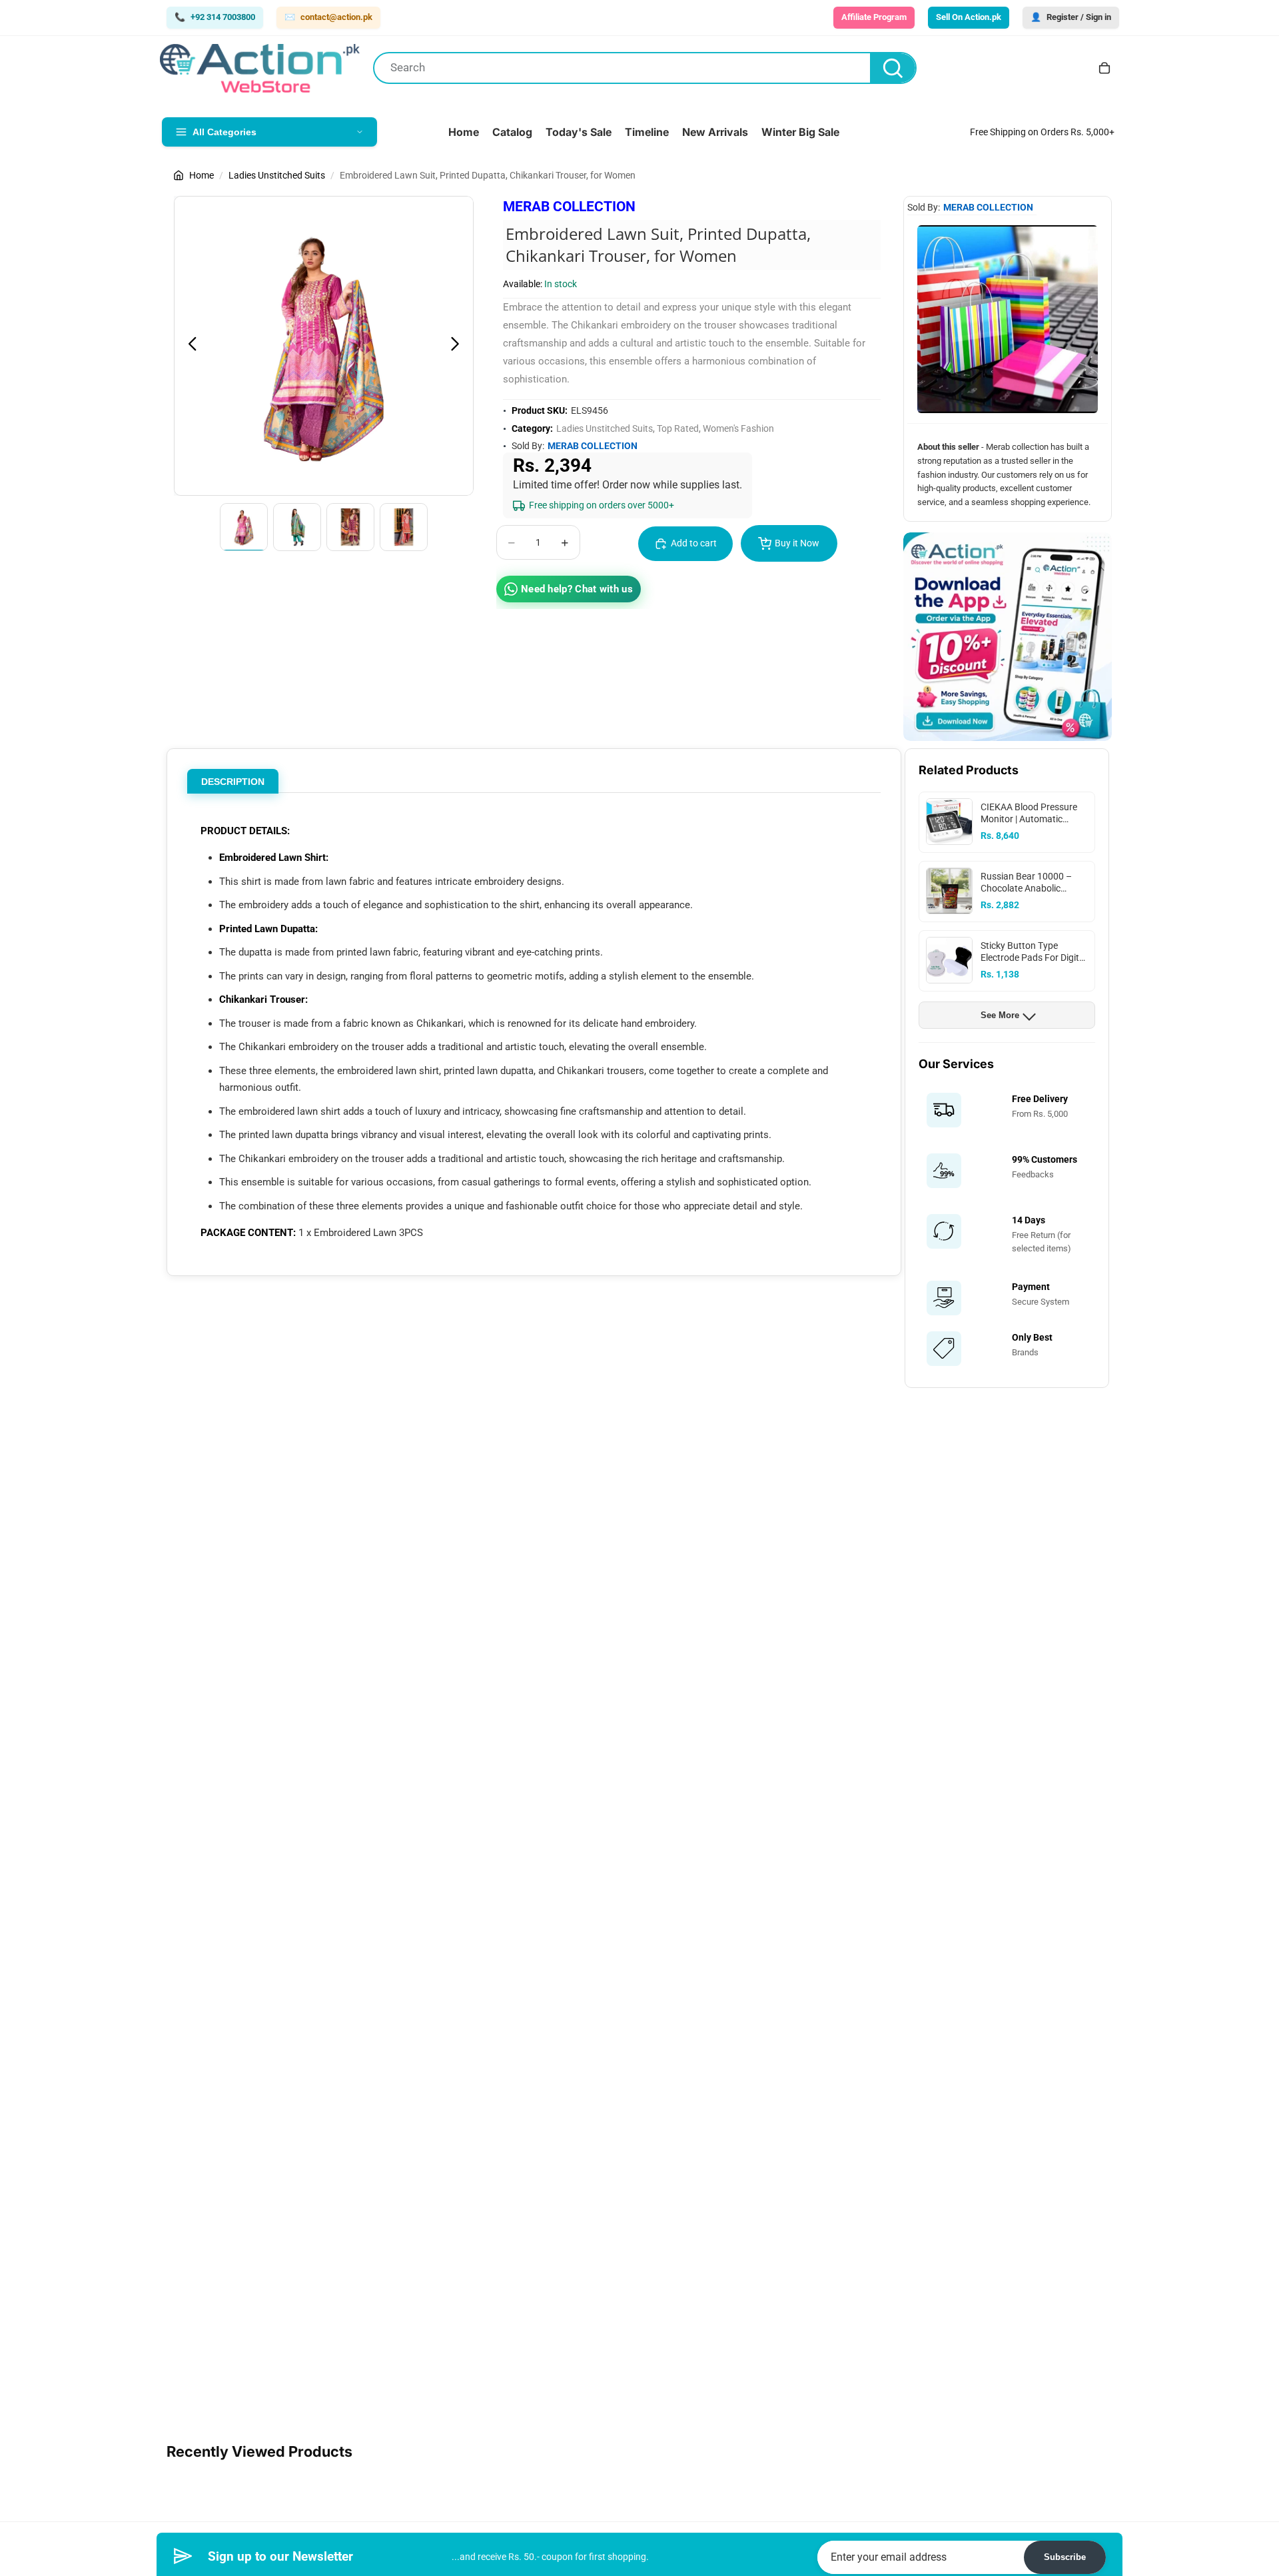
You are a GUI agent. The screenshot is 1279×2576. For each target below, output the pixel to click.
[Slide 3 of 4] (350, 527)
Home (202, 175)
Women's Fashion (738, 428)
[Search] (893, 68)
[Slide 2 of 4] (297, 527)
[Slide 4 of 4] (404, 527)
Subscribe (1065, 2557)
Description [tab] (233, 782)
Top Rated (678, 428)
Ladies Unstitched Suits (277, 175)
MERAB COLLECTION (569, 207)
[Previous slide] (189, 346)
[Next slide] (459, 346)
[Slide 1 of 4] (244, 527)
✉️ (328, 17)
